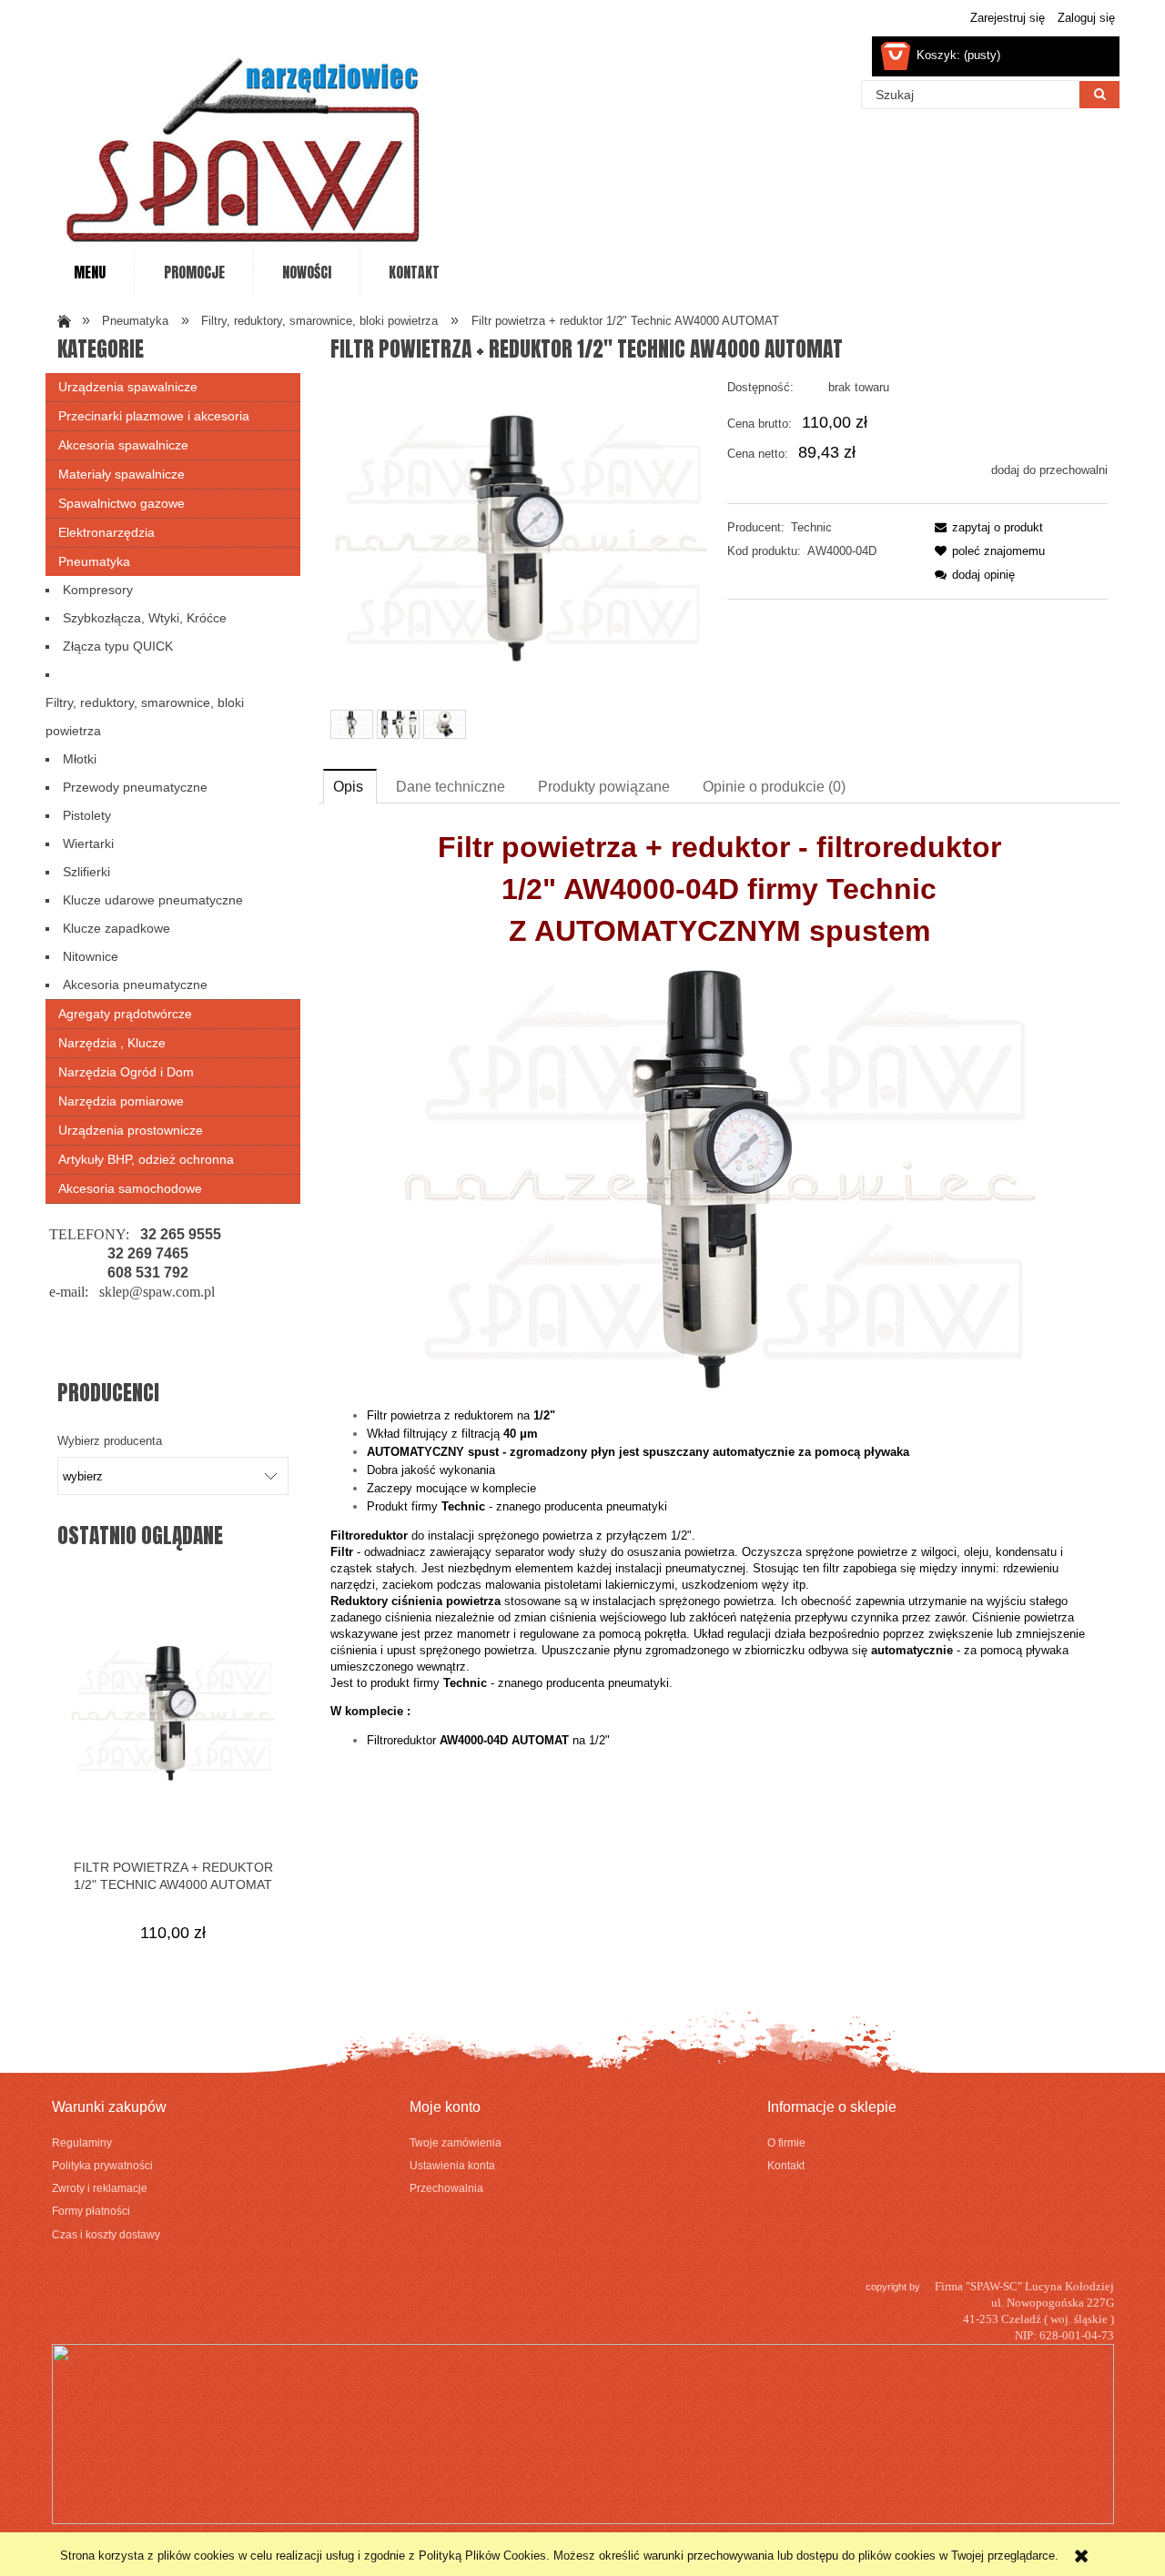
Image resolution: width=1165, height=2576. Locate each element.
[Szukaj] (1099, 95)
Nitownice (91, 956)
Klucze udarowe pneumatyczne (153, 900)
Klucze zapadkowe (116, 928)
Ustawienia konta (452, 2165)
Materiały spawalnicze (122, 474)
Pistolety (87, 815)
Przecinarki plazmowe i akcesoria (154, 416)
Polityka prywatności (102, 2165)
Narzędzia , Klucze (112, 1043)
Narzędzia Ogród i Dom (126, 1072)
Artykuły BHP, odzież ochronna (146, 1159)
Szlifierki (86, 872)
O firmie (786, 2142)
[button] (986, 527)
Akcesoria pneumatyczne (135, 985)
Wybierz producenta (110, 1441)
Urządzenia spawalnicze (128, 387)
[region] (173, 1290)
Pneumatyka (94, 561)
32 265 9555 (181, 1234)
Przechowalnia (446, 2188)
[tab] (350, 786)
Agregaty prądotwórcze (125, 1014)
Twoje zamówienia (456, 2142)
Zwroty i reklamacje (100, 2188)
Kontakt (786, 2165)
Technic (811, 527)
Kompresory (98, 590)
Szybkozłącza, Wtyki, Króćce (145, 618)
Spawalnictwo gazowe (122, 503)
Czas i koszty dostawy (106, 2234)
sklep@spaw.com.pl (157, 1292)
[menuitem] (90, 273)
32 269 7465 (148, 1253)
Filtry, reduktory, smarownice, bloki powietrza (145, 717)
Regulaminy (82, 2142)
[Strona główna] (246, 141)
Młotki (80, 759)
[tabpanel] (719, 1294)
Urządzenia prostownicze (131, 1130)
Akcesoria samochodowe (130, 1188)
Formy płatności (91, 2211)
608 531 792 (148, 1273)
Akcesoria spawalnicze (123, 445)
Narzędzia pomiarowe (121, 1101)
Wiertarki (88, 844)
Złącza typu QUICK (118, 646)
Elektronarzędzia (106, 532)
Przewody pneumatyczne (135, 787)
